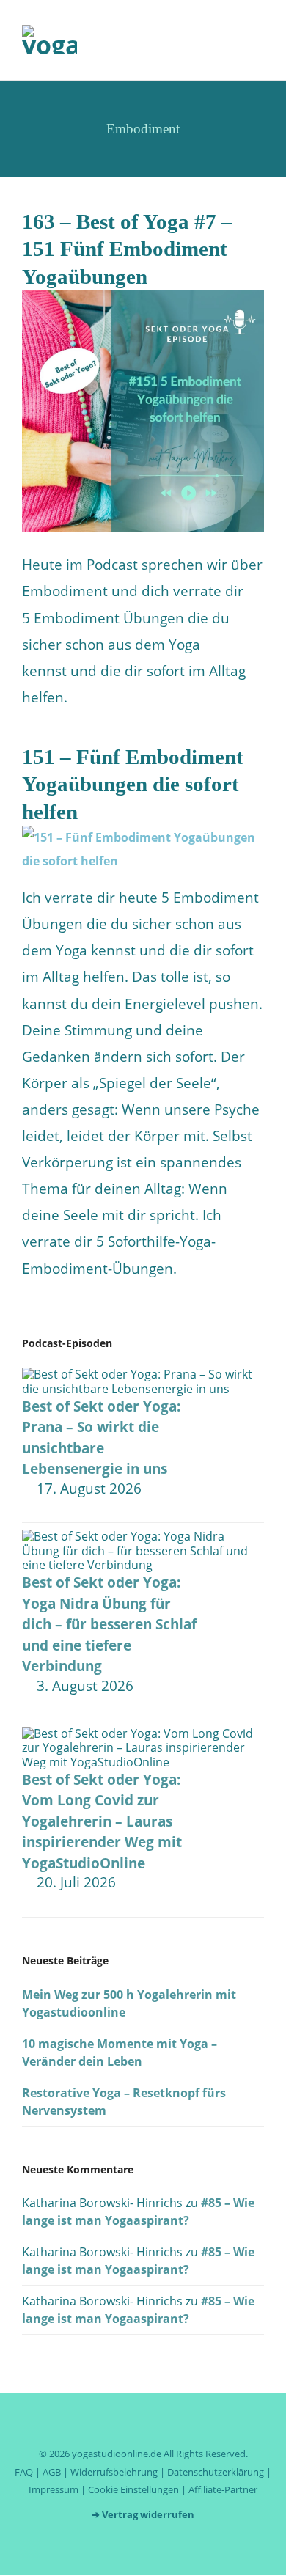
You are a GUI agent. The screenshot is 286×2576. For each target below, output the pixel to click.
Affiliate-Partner (223, 2489)
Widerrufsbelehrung (114, 2472)
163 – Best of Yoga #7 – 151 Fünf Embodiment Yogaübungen (127, 249)
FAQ (24, 2472)
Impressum (54, 2489)
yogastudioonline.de (117, 2454)
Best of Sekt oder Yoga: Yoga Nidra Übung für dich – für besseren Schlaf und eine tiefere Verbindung (109, 1624)
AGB (52, 2472)
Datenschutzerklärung (216, 2472)
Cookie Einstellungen (133, 2489)
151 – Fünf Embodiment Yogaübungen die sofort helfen (133, 784)
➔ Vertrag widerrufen (143, 2514)
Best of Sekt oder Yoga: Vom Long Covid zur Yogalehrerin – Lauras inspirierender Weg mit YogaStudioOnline (102, 1821)
